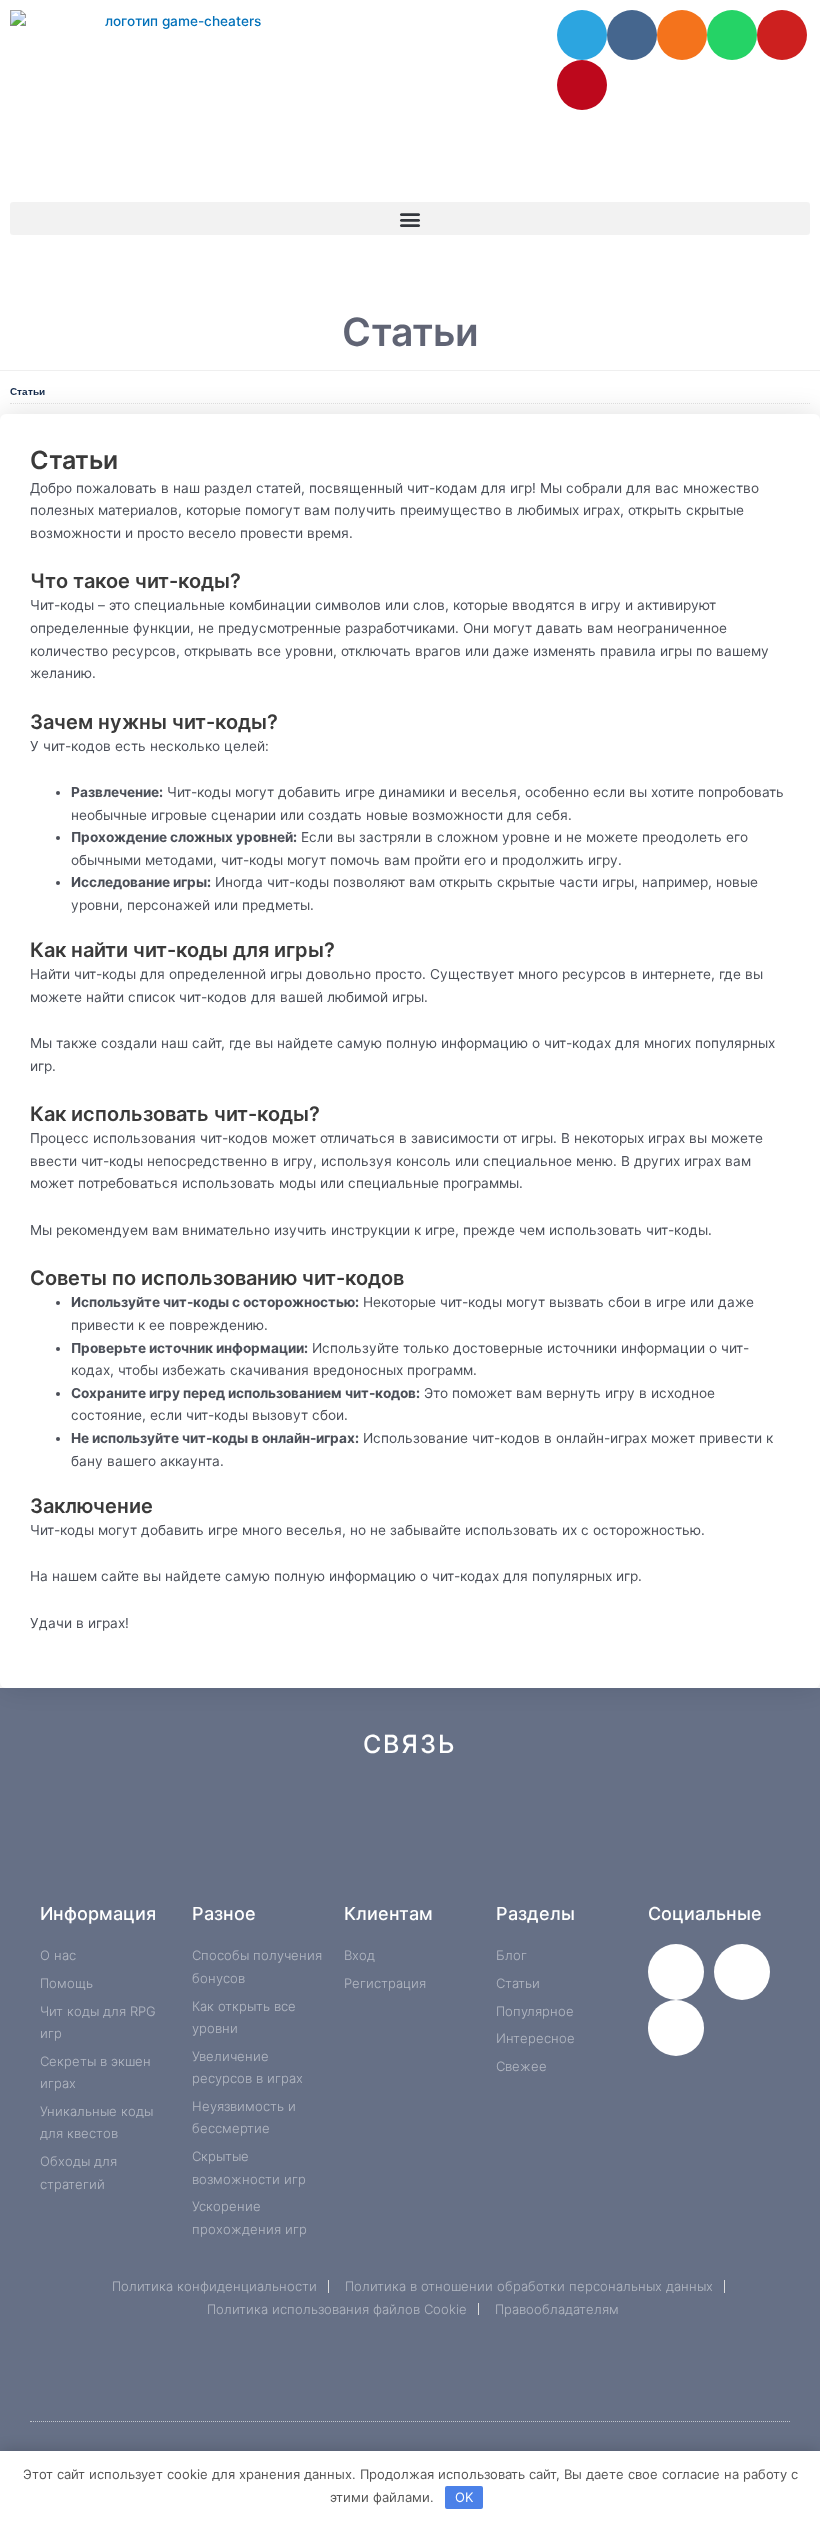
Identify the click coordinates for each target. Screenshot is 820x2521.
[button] (410, 218)
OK (464, 2497)
